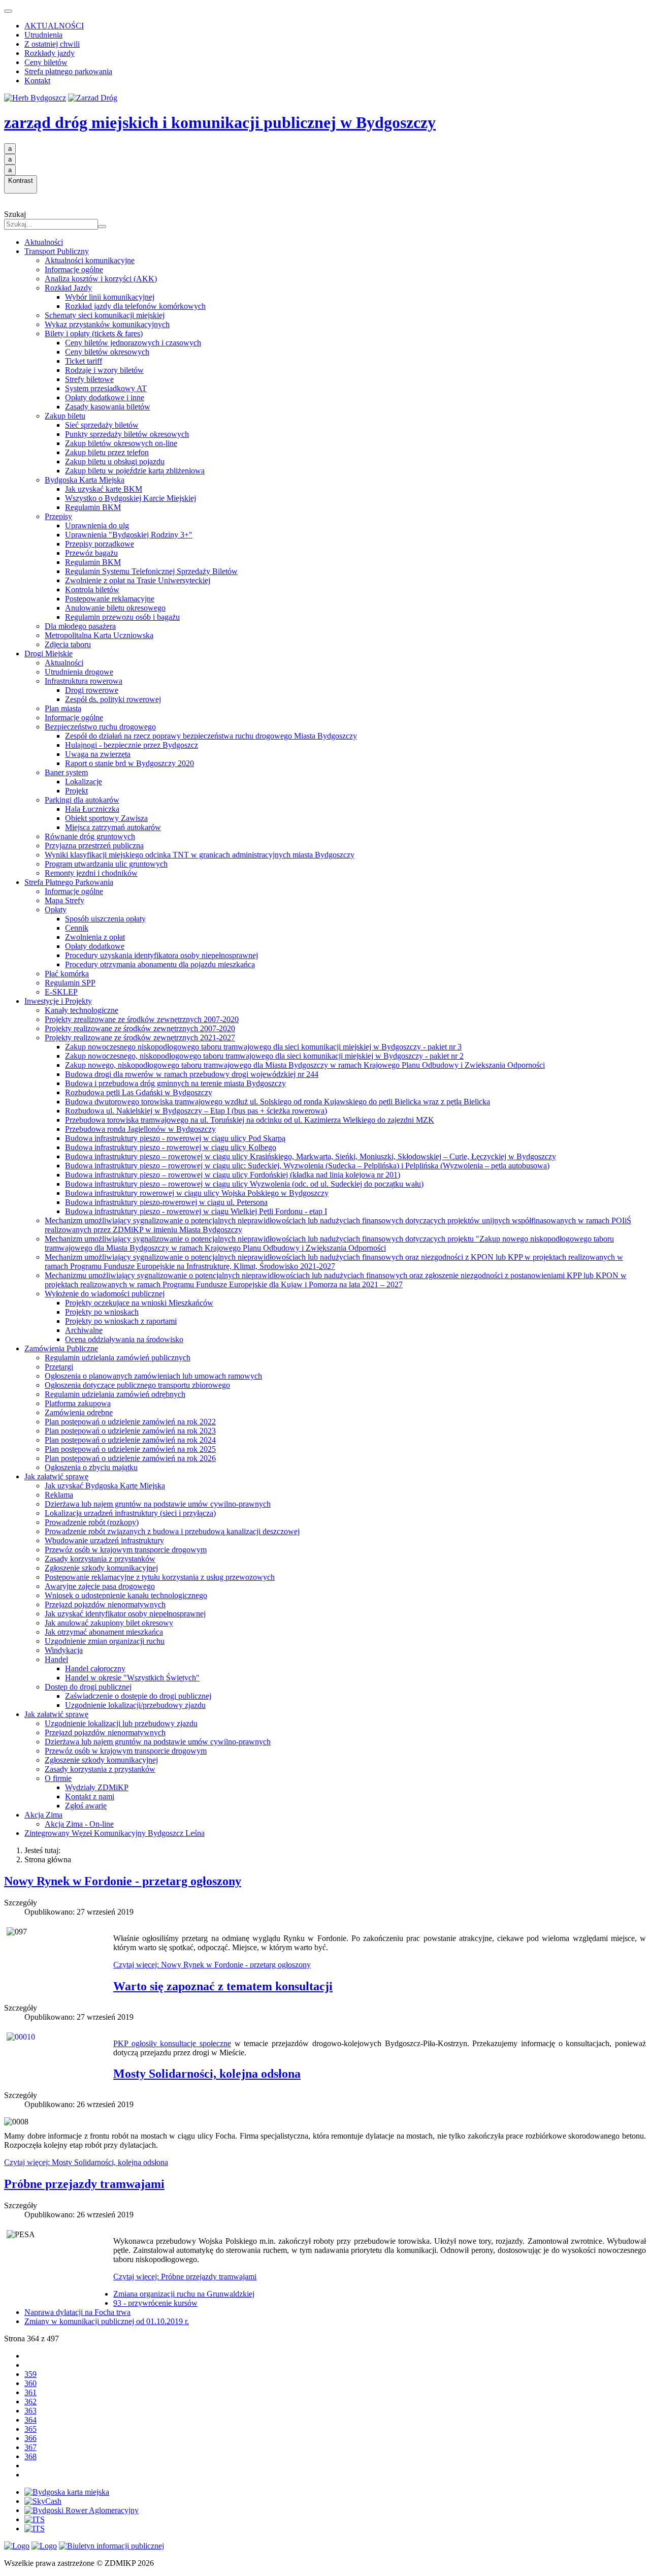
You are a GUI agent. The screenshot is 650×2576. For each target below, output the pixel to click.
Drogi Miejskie (48, 654)
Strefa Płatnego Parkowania (69, 882)
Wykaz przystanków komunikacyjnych (107, 324)
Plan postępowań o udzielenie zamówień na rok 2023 (130, 1431)
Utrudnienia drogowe (79, 672)
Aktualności (44, 242)
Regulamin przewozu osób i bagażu (122, 617)
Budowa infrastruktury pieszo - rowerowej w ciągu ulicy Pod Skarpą (175, 1138)
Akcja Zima (43, 1815)
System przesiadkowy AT (106, 388)
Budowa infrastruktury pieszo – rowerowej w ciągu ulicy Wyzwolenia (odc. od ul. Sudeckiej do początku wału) (244, 1184)
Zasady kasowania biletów (108, 407)
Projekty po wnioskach (102, 1312)
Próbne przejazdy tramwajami (84, 2184)
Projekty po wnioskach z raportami (121, 1321)
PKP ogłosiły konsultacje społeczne (172, 2043)
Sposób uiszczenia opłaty (105, 919)
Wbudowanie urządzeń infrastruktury (104, 1540)
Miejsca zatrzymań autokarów (113, 827)
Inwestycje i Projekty (58, 1001)
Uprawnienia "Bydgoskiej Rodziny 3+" (129, 535)
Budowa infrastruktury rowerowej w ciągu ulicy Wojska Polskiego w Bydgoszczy (197, 1193)
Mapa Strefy (64, 900)
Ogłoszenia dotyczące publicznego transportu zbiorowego (137, 1385)
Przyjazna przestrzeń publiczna (94, 846)
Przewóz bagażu (91, 553)
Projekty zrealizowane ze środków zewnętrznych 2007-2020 (142, 1019)
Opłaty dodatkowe (95, 946)
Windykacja (64, 1650)
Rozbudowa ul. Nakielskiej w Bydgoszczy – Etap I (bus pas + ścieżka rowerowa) (196, 1111)
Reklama (59, 1495)
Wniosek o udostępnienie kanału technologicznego (126, 1595)
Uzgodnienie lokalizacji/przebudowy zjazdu (135, 1705)
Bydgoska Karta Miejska (85, 480)
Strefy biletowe (89, 379)
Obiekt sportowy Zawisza (106, 818)
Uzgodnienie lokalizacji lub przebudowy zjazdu (121, 1723)
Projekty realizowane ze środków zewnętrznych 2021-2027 (140, 1038)
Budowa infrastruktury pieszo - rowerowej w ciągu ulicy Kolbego (171, 1147)
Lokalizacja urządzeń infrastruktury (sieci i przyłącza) (130, 1513)
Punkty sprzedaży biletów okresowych (127, 434)
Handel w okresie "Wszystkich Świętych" (132, 1678)
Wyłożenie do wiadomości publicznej (105, 1294)
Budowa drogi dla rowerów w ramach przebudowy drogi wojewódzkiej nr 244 (192, 1074)
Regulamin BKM (93, 507)
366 (30, 2438)
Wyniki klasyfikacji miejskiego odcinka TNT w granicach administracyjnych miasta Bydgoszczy (200, 855)
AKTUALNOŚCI (54, 26)
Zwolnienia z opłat (95, 937)
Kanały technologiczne (82, 1010)
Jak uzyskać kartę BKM (104, 489)
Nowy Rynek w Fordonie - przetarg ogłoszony (123, 1881)
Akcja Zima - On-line (79, 1824)
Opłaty (56, 910)
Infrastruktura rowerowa (84, 681)
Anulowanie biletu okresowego (115, 608)
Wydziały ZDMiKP (97, 1787)
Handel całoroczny (95, 1668)
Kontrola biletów (92, 590)
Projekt (76, 791)
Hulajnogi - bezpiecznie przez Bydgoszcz (132, 745)
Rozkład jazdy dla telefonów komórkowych (135, 306)
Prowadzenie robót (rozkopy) (92, 1522)
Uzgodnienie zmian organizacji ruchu (105, 1641)
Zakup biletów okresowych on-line (121, 443)
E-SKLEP (61, 992)
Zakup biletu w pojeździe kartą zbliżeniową (135, 471)
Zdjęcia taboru (68, 644)
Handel (56, 1659)
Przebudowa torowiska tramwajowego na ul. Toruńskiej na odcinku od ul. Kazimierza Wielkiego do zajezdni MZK (250, 1120)
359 (30, 2374)
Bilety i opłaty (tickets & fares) (94, 333)
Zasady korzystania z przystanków (100, 1559)
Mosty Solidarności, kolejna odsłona (207, 2074)
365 (30, 2429)
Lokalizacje (84, 782)
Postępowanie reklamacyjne (110, 599)
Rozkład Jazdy (68, 288)
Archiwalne (84, 1330)
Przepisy (58, 516)
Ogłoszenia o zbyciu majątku (91, 1467)
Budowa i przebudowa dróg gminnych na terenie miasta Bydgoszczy (175, 1083)
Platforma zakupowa (78, 1403)
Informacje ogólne (74, 269)
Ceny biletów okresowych (107, 352)
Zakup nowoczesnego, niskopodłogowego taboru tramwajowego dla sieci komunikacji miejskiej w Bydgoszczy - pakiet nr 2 (264, 1056)
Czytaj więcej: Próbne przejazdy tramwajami (185, 2277)
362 (30, 2402)
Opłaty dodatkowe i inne (105, 397)
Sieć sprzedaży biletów (102, 425)
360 (30, 2383)
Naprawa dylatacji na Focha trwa (77, 2312)
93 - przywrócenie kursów (155, 2303)
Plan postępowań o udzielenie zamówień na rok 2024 (130, 1440)
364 (30, 2420)
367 (30, 2447)
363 (30, 2411)
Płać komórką (67, 974)
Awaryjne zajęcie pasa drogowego (100, 1586)
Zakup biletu (65, 416)
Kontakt (37, 81)
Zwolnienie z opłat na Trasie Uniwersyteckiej (138, 580)
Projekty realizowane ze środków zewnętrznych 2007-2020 (140, 1028)
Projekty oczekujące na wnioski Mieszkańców (139, 1303)
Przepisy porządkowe (100, 544)
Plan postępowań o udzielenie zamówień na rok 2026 (130, 1458)
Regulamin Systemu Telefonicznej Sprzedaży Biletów (151, 571)
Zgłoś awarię (86, 1806)
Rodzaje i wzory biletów (104, 370)
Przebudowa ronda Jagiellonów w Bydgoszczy (140, 1129)
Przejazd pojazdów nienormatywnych (105, 1604)
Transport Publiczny (57, 251)
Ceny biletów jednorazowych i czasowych (133, 343)
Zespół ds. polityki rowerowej (113, 699)
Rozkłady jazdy (50, 53)
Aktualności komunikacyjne (90, 260)
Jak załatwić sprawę (56, 1476)
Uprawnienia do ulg (97, 526)
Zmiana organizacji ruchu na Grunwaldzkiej (184, 2294)
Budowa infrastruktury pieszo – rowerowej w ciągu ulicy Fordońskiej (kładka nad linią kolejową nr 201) (233, 1175)
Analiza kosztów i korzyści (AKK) (101, 279)
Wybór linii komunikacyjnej (110, 297)
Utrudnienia (43, 35)
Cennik (77, 928)
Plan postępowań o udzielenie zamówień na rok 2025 (130, 1449)
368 (30, 2456)
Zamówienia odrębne (79, 1412)
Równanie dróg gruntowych (90, 836)
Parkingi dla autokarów (82, 800)
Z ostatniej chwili (52, 44)
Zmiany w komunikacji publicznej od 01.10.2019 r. (107, 2321)
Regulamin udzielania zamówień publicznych (118, 1358)
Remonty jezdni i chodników (91, 873)
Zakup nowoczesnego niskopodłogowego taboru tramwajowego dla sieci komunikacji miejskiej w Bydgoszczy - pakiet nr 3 (263, 1047)
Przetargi (59, 1367)
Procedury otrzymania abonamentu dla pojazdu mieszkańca (160, 964)
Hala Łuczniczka (92, 809)
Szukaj (15, 214)
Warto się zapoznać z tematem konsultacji (223, 1986)
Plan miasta (63, 708)
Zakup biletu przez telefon (107, 452)
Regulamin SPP (70, 983)
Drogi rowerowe (92, 690)
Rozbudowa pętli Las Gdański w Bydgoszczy (139, 1092)
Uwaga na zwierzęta (98, 754)
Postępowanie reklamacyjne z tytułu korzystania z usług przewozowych (160, 1577)
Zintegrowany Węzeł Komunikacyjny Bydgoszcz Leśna (115, 1833)
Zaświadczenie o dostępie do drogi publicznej (138, 1696)
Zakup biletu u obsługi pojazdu (115, 462)
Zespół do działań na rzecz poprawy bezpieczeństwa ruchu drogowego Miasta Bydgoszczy (211, 736)
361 (30, 2392)
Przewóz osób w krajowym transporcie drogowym (126, 1550)
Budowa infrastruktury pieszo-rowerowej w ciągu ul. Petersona (166, 1202)
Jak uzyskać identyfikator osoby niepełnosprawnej (125, 1614)
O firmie (58, 1778)
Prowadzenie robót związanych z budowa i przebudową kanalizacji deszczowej (172, 1531)
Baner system (66, 772)
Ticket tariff (84, 361)
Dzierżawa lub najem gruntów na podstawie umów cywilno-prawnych (158, 1504)
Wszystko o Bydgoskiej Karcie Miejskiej (131, 498)
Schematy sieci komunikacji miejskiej (105, 315)
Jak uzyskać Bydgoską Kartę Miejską (105, 1486)
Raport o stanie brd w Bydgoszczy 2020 (129, 763)
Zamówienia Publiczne (61, 1348)
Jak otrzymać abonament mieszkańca (104, 1632)
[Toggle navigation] (8, 11)
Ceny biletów (46, 62)
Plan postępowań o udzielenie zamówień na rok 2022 (130, 1422)
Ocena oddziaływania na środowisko (124, 1339)
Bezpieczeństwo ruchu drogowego (100, 727)
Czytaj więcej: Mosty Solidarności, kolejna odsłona (86, 2162)
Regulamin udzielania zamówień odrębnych (115, 1394)
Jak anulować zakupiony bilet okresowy (109, 1623)
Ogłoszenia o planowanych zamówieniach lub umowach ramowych (153, 1376)
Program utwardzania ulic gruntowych (106, 864)
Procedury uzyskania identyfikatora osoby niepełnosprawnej (161, 955)
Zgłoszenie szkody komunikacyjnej (101, 1568)
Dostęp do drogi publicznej (88, 1687)
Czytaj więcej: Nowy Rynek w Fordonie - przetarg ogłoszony (212, 1965)
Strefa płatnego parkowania (68, 71)
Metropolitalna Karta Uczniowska (99, 635)
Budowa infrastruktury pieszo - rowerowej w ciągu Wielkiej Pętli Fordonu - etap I (196, 1211)
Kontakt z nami (90, 1796)
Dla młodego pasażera (80, 626)
